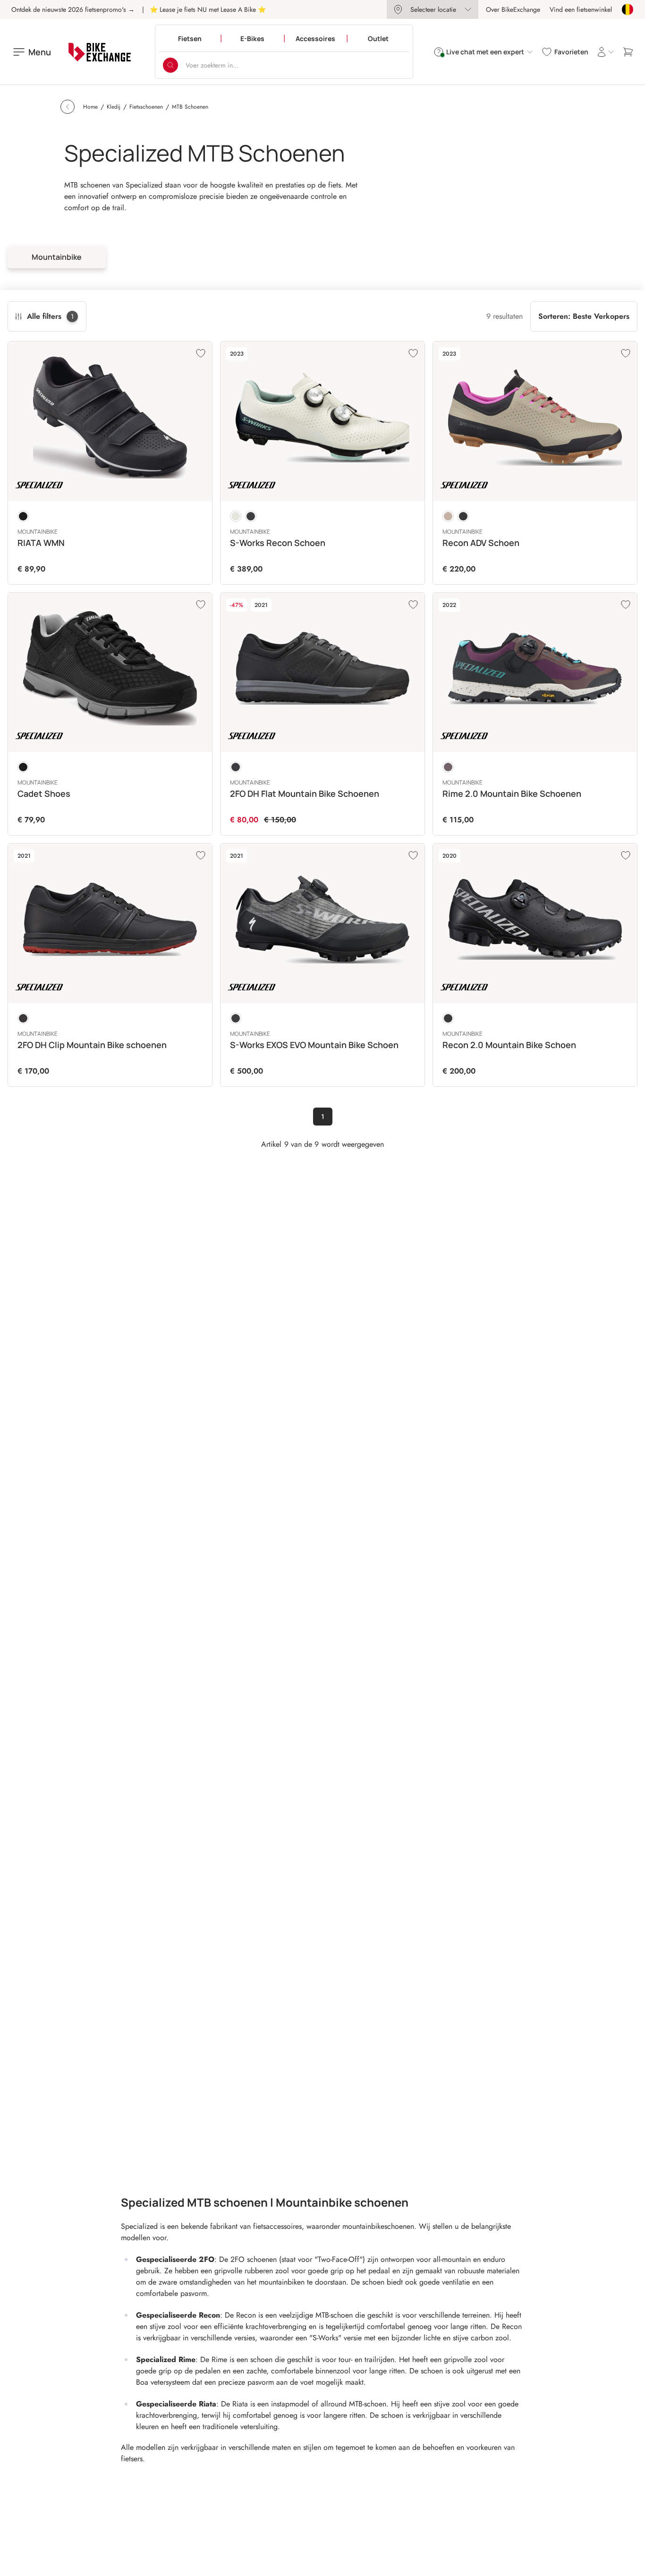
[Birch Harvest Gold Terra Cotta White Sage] (236, 516)
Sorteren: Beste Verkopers (584, 316)
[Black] (23, 516)
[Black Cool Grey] (236, 767)
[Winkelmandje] (628, 52)
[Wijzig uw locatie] (628, 9)
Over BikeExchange (513, 9)
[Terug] (68, 107)
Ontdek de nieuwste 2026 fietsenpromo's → (73, 9)
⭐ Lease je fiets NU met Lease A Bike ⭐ (208, 9)
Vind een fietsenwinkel (581, 9)
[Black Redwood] (23, 1018)
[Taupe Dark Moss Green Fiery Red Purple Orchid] (448, 516)
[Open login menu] (605, 52)
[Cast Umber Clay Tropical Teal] (448, 767)
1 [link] (323, 1117)
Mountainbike (57, 257)
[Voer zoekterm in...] (170, 65)
